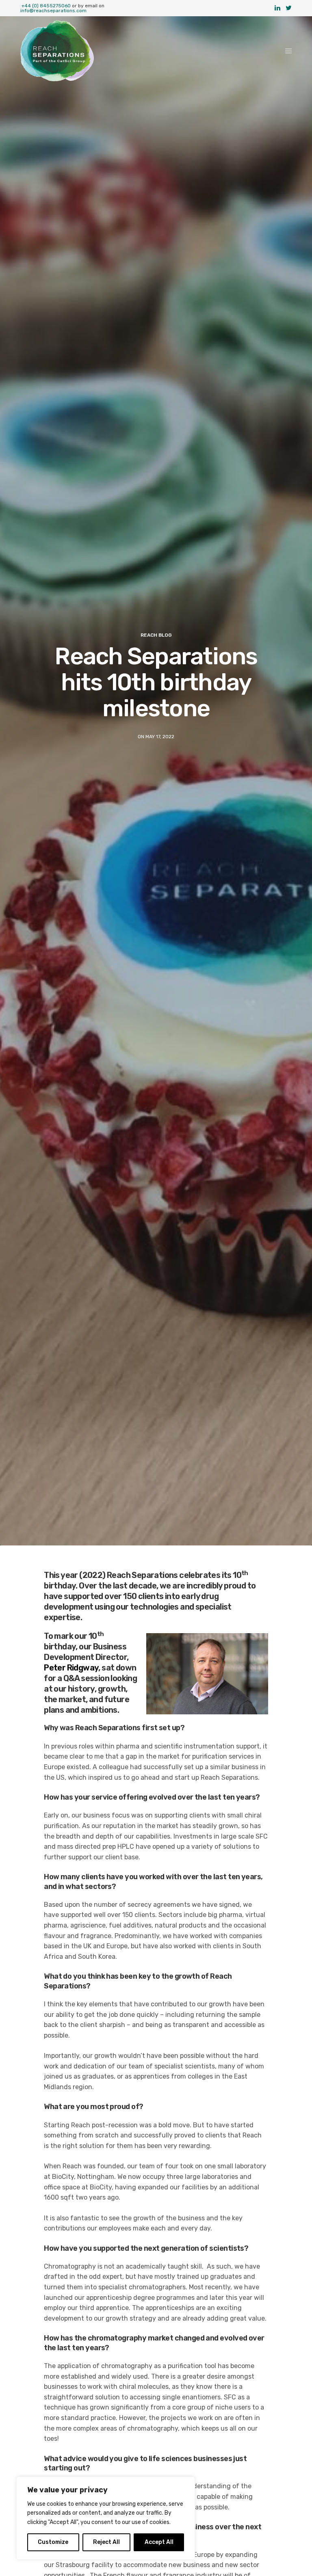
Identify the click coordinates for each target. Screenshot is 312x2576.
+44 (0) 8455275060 (46, 6)
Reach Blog (156, 635)
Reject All (106, 2542)
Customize (53, 2542)
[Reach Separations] (57, 51)
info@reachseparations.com (53, 11)
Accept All (159, 2542)
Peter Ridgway (71, 1668)
